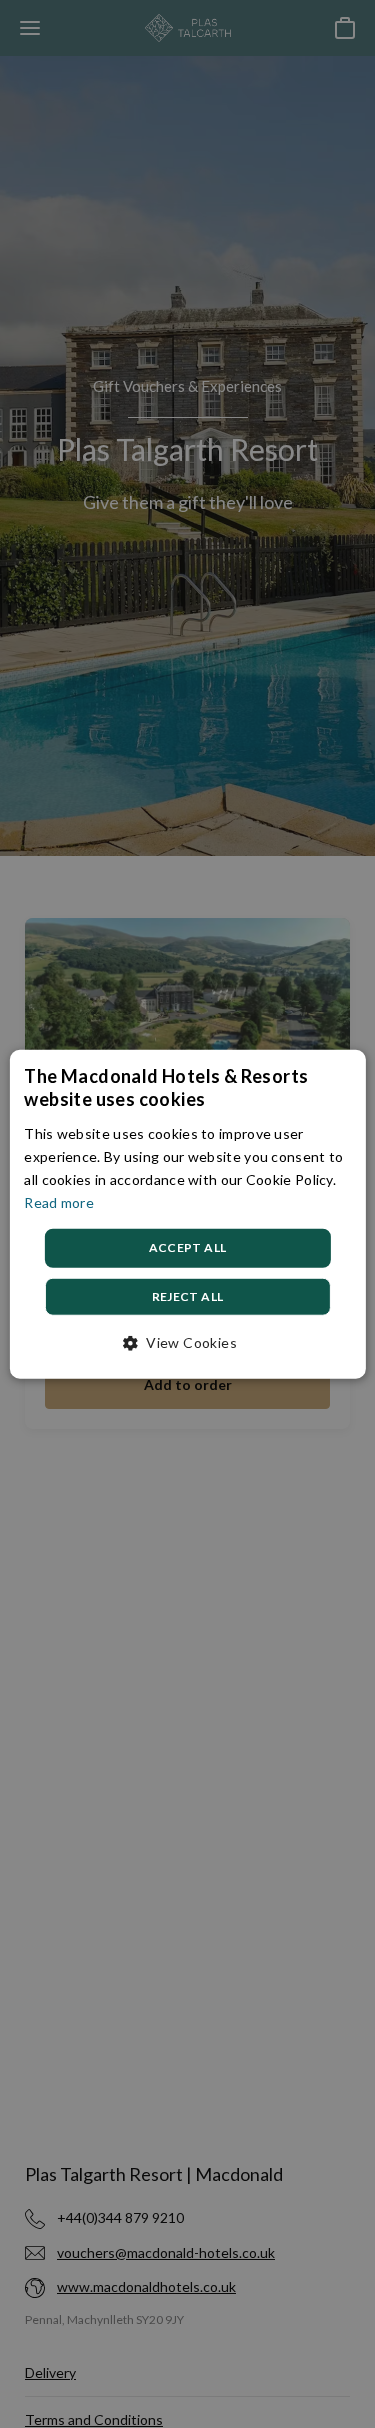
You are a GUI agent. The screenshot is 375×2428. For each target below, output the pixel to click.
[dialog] (187, 1214)
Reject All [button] (188, 1295)
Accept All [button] (188, 1247)
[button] (187, 1341)
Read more (59, 1202)
